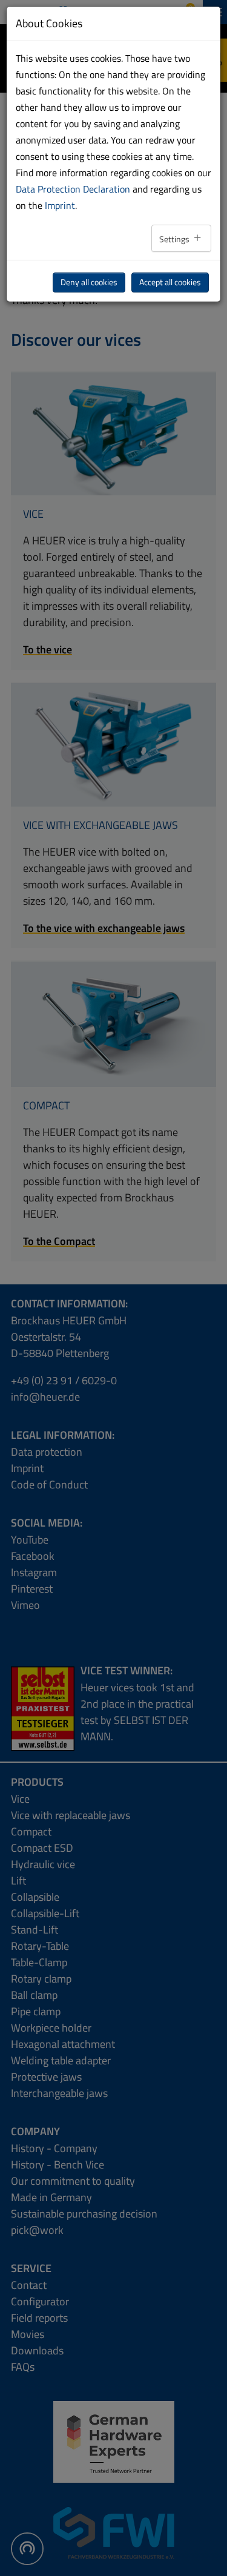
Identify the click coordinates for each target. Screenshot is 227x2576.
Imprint (60, 205)
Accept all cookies (170, 282)
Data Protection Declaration (73, 189)
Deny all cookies (89, 282)
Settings (175, 239)
